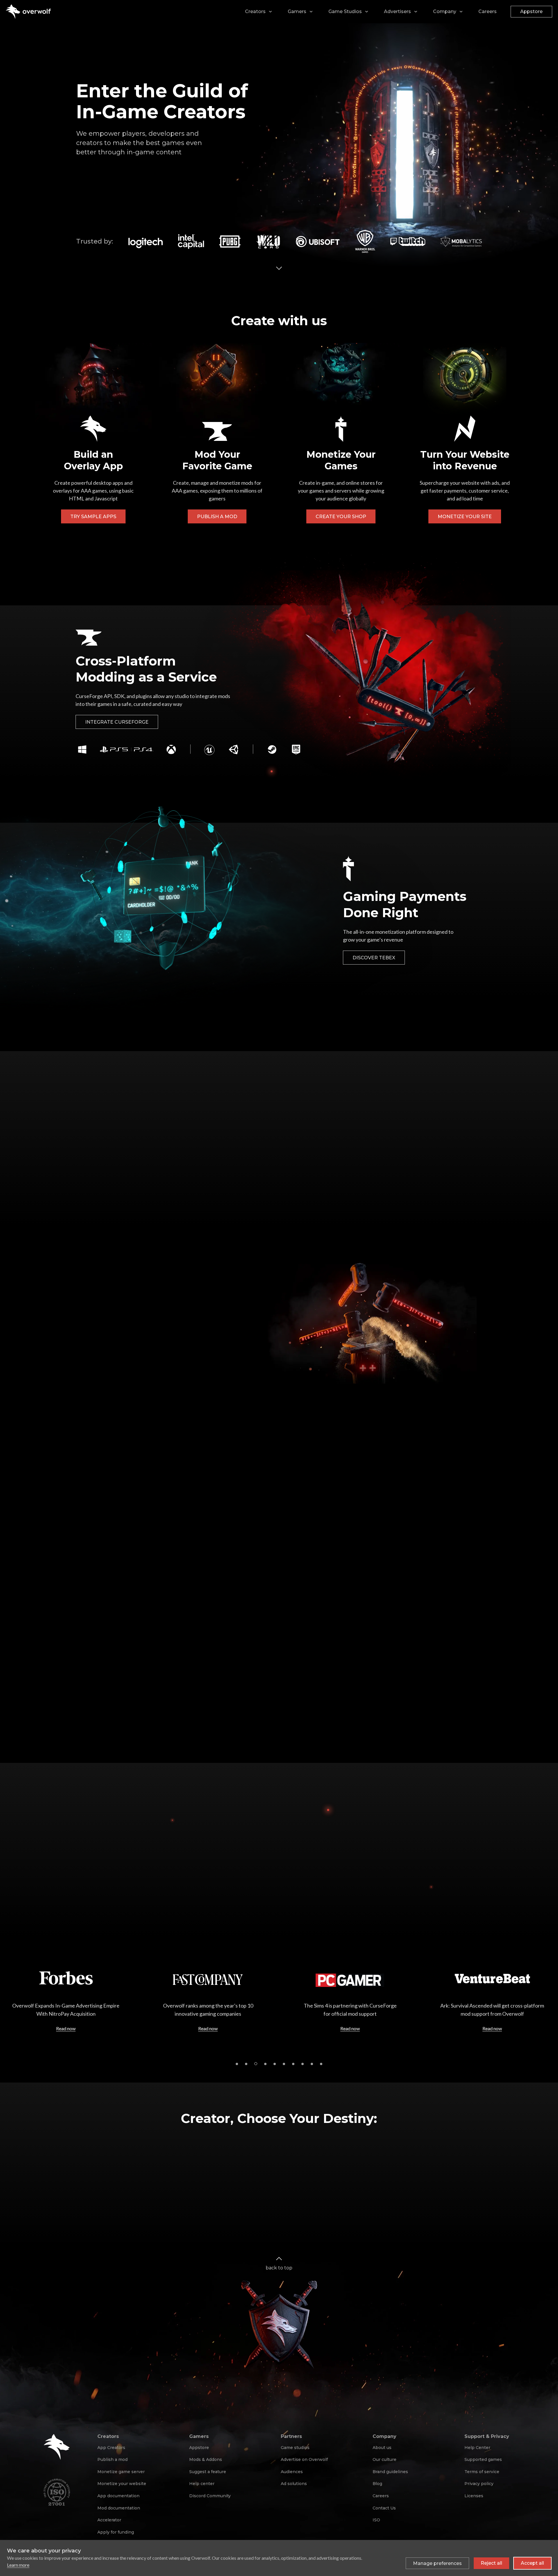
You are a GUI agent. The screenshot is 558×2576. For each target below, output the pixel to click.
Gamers (297, 11)
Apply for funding (116, 2532)
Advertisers (397, 11)
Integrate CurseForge (117, 722)
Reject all (491, 2563)
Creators (255, 11)
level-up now (106, 1700)
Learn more (18, 2565)
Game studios (295, 2448)
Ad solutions (294, 2484)
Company (445, 11)
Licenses (474, 2496)
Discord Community (210, 2496)
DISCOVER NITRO (106, 1190)
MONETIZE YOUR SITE (465, 517)
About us (382, 2448)
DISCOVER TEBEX (374, 958)
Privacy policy (479, 2484)
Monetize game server (121, 2472)
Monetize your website (122, 2484)
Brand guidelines (390, 2472)
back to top (279, 2268)
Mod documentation (119, 2508)
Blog (377, 2484)
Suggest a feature (208, 2472)
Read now (66, 2028)
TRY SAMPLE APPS (93, 517)
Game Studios (345, 11)
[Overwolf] (28, 12)
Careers (488, 11)
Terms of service (482, 2472)
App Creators (111, 2448)
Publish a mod (112, 2459)
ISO (376, 2520)
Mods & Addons (206, 2459)
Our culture (384, 2459)
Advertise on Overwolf (304, 2459)
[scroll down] (279, 267)
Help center (202, 2484)
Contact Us (384, 2508)
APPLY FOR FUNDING (111, 1886)
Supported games (483, 2459)
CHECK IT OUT (266, 1700)
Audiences (292, 2472)
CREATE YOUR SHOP (341, 517)
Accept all (532, 2563)
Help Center (477, 2448)
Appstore (531, 11)
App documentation (118, 2496)
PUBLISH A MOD (217, 517)
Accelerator (109, 2520)
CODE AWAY (439, 1700)
